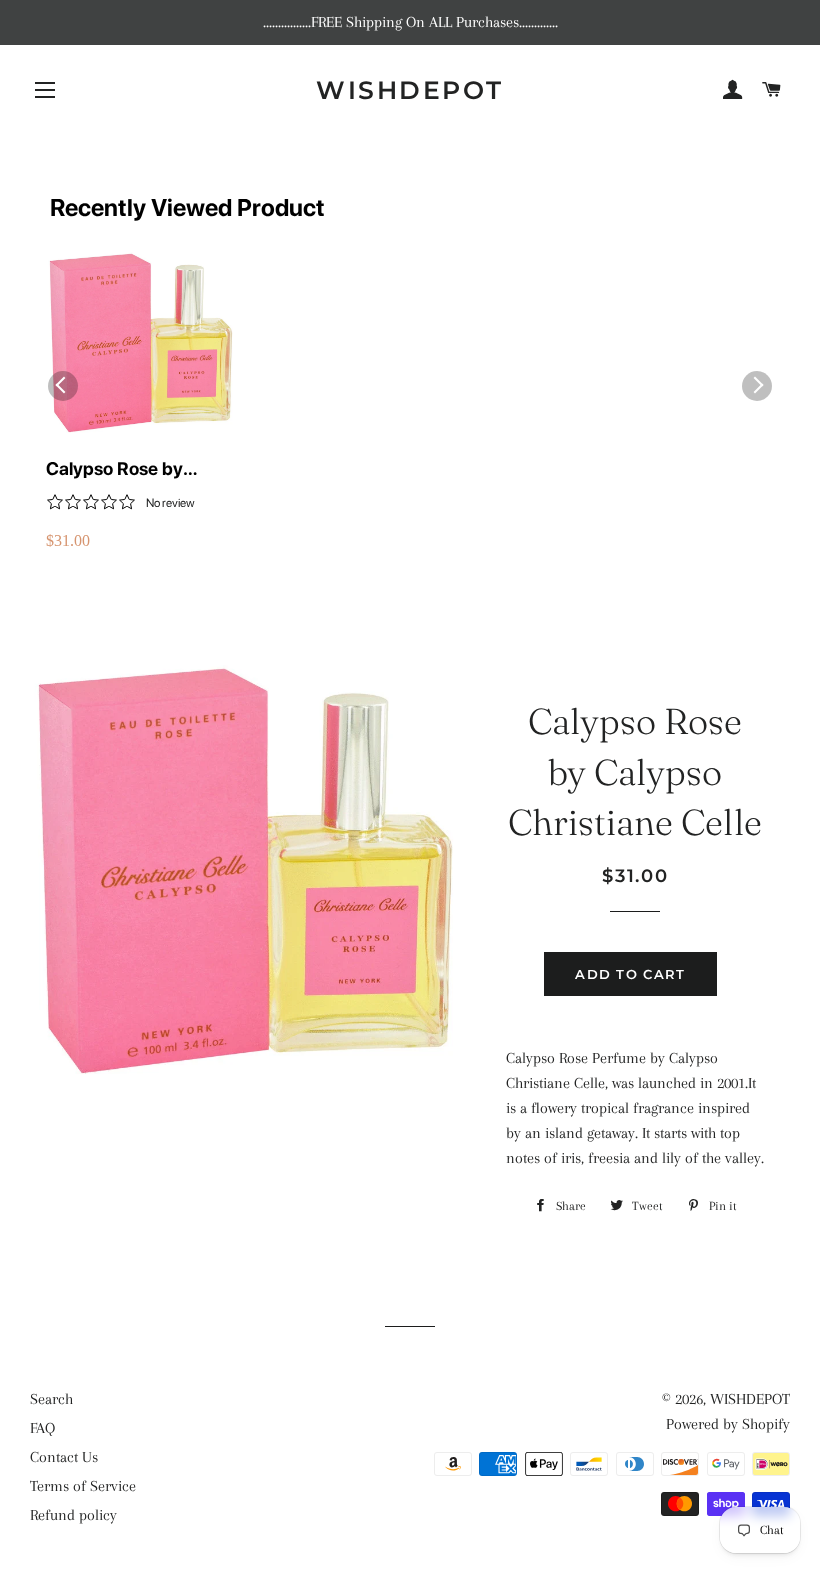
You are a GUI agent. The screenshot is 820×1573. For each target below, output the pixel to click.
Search (51, 1399)
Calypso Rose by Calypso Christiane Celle (123, 469)
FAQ (42, 1428)
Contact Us (64, 1457)
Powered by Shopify (728, 1424)
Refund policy (73, 1515)
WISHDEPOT (410, 90)
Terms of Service (83, 1486)
